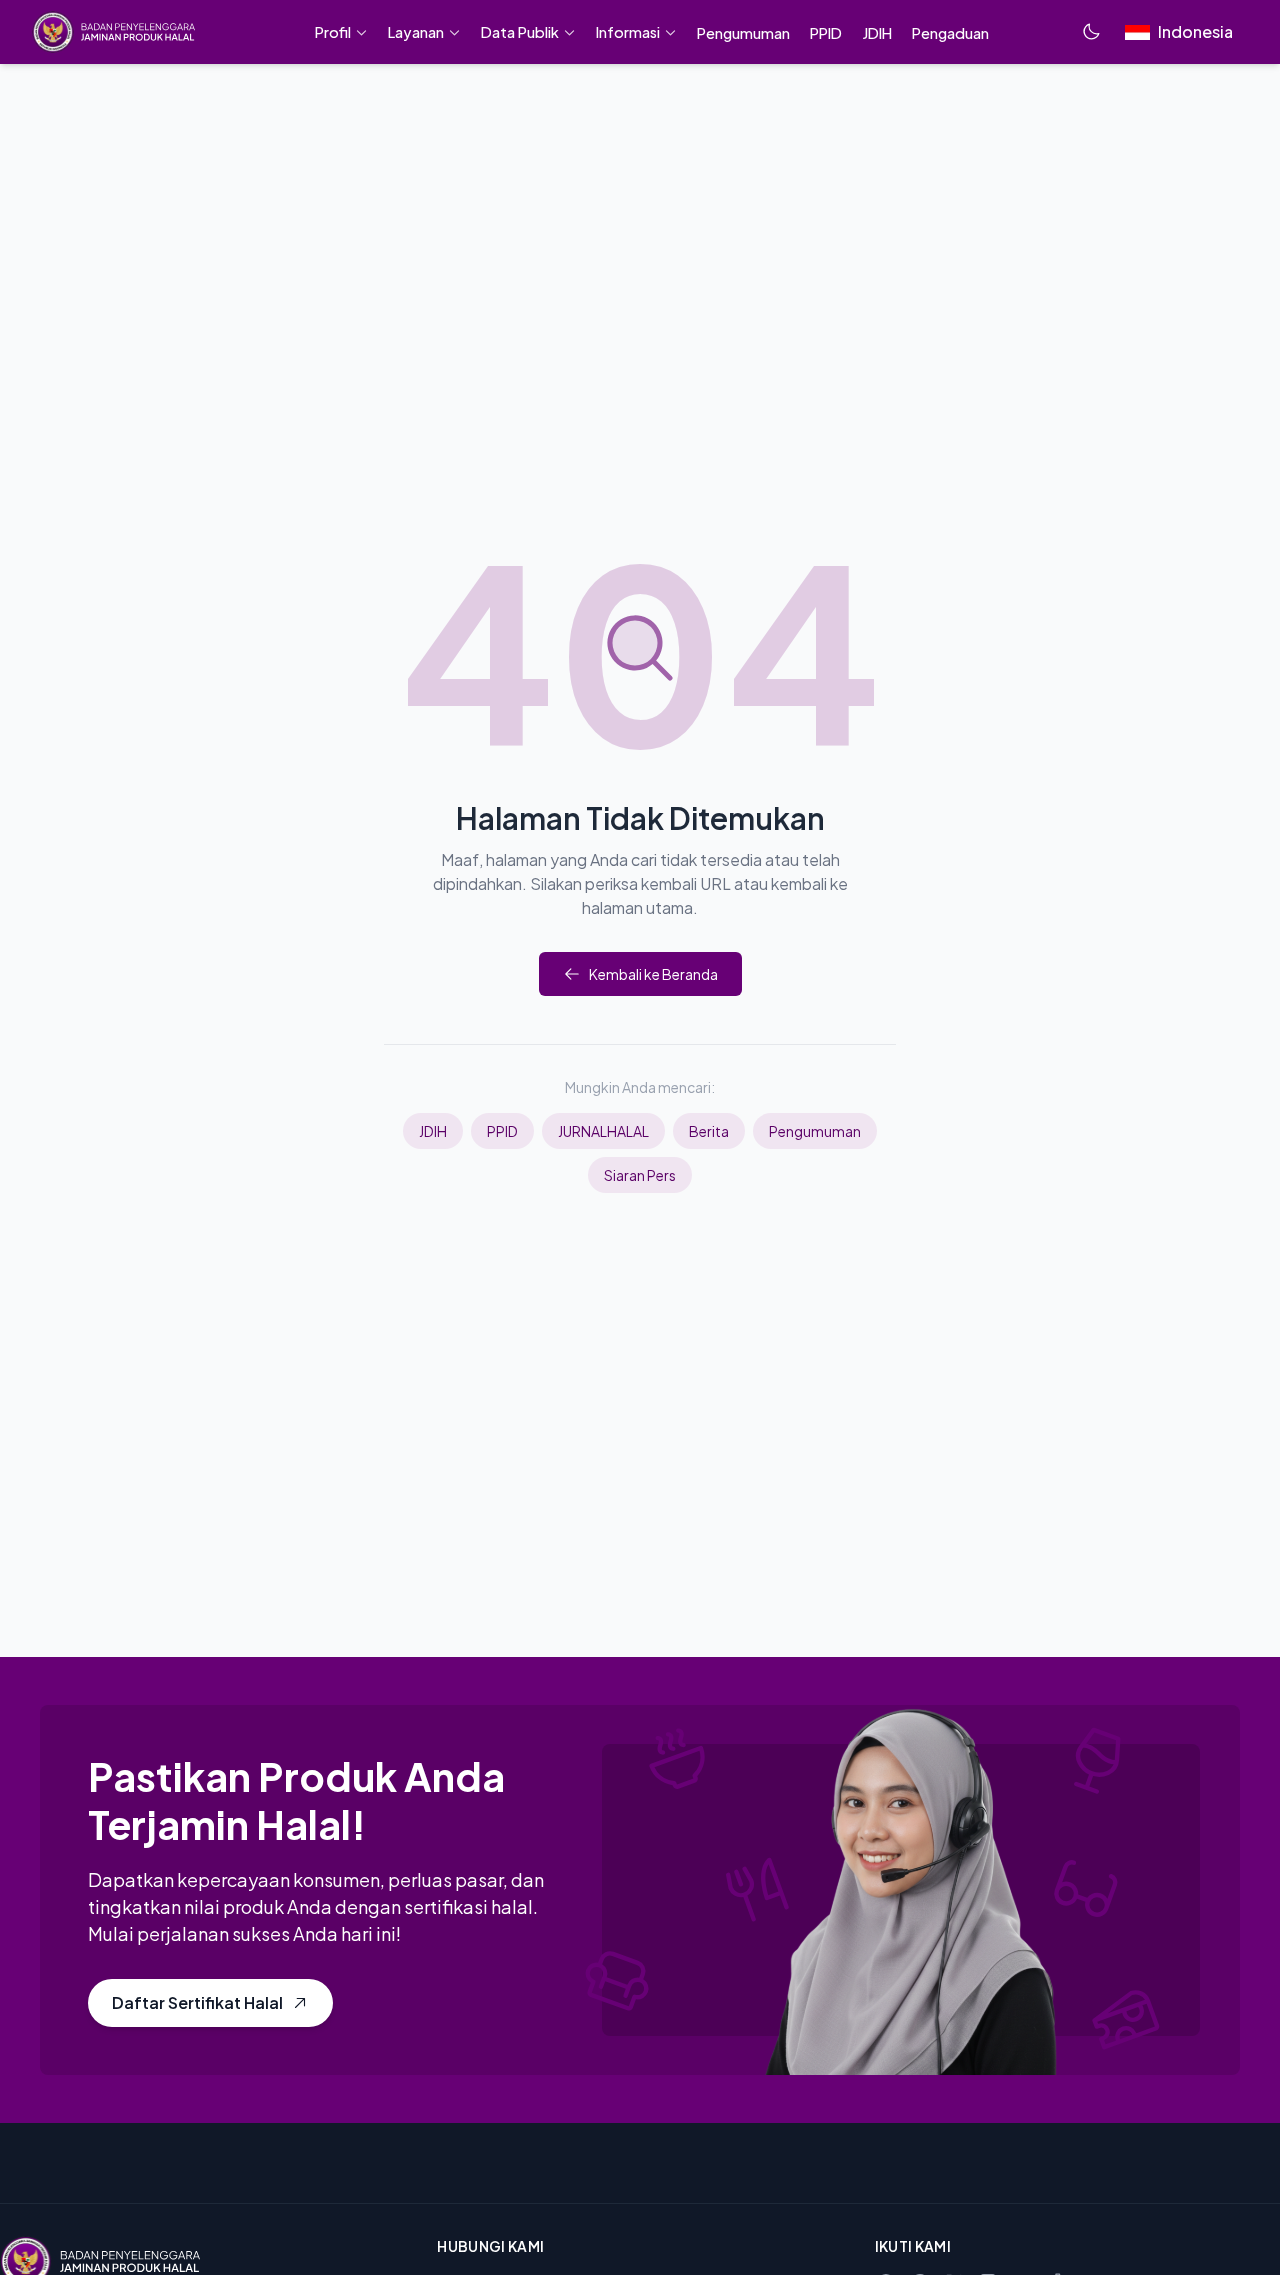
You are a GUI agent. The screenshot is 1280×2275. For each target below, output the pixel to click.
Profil (333, 32)
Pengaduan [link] (950, 33)
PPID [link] (826, 33)
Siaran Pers (640, 1175)
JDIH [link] (877, 33)
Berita (709, 1131)
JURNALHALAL (603, 1131)
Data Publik (520, 32)
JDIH (433, 1131)
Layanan (416, 32)
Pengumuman (815, 1131)
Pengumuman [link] (743, 33)
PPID (502, 1131)
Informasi (628, 32)
